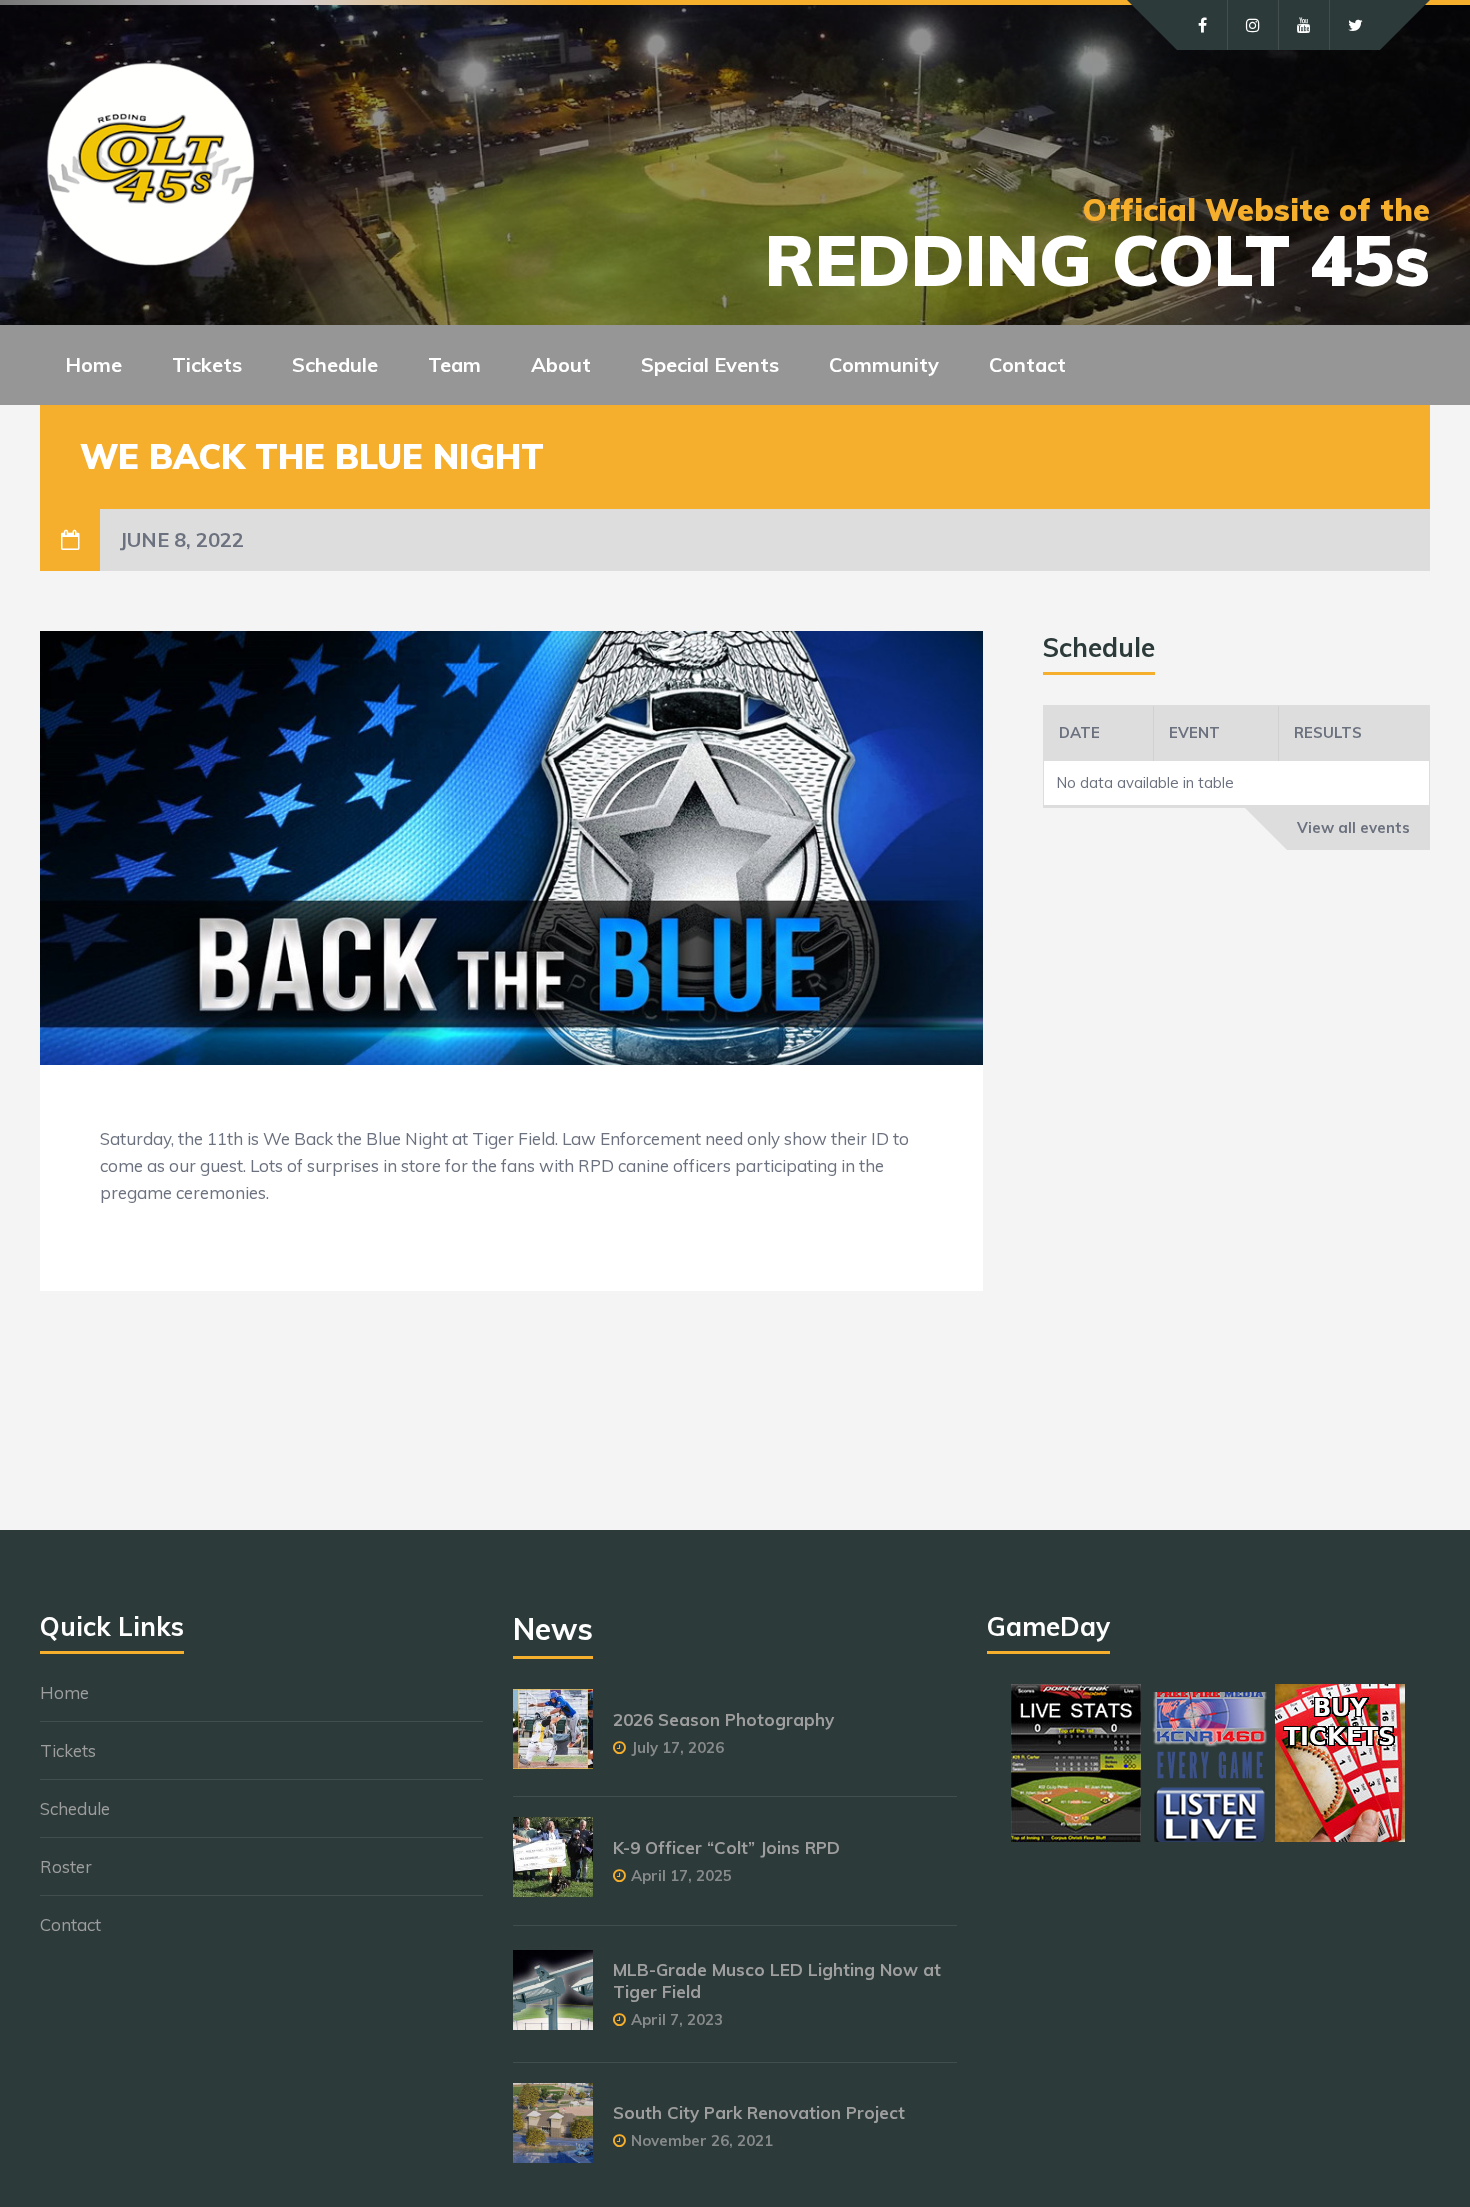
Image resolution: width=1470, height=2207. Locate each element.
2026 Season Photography (723, 1719)
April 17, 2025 (681, 1875)
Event (1194, 732)
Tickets (68, 1750)
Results (1328, 732)
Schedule (75, 1808)
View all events (1353, 827)
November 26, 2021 (702, 2140)
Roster (66, 1866)
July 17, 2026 (677, 1747)
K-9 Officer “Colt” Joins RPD (726, 1847)
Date (1079, 732)
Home (93, 364)
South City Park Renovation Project (759, 2112)
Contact (1027, 364)
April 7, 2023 (677, 2019)
